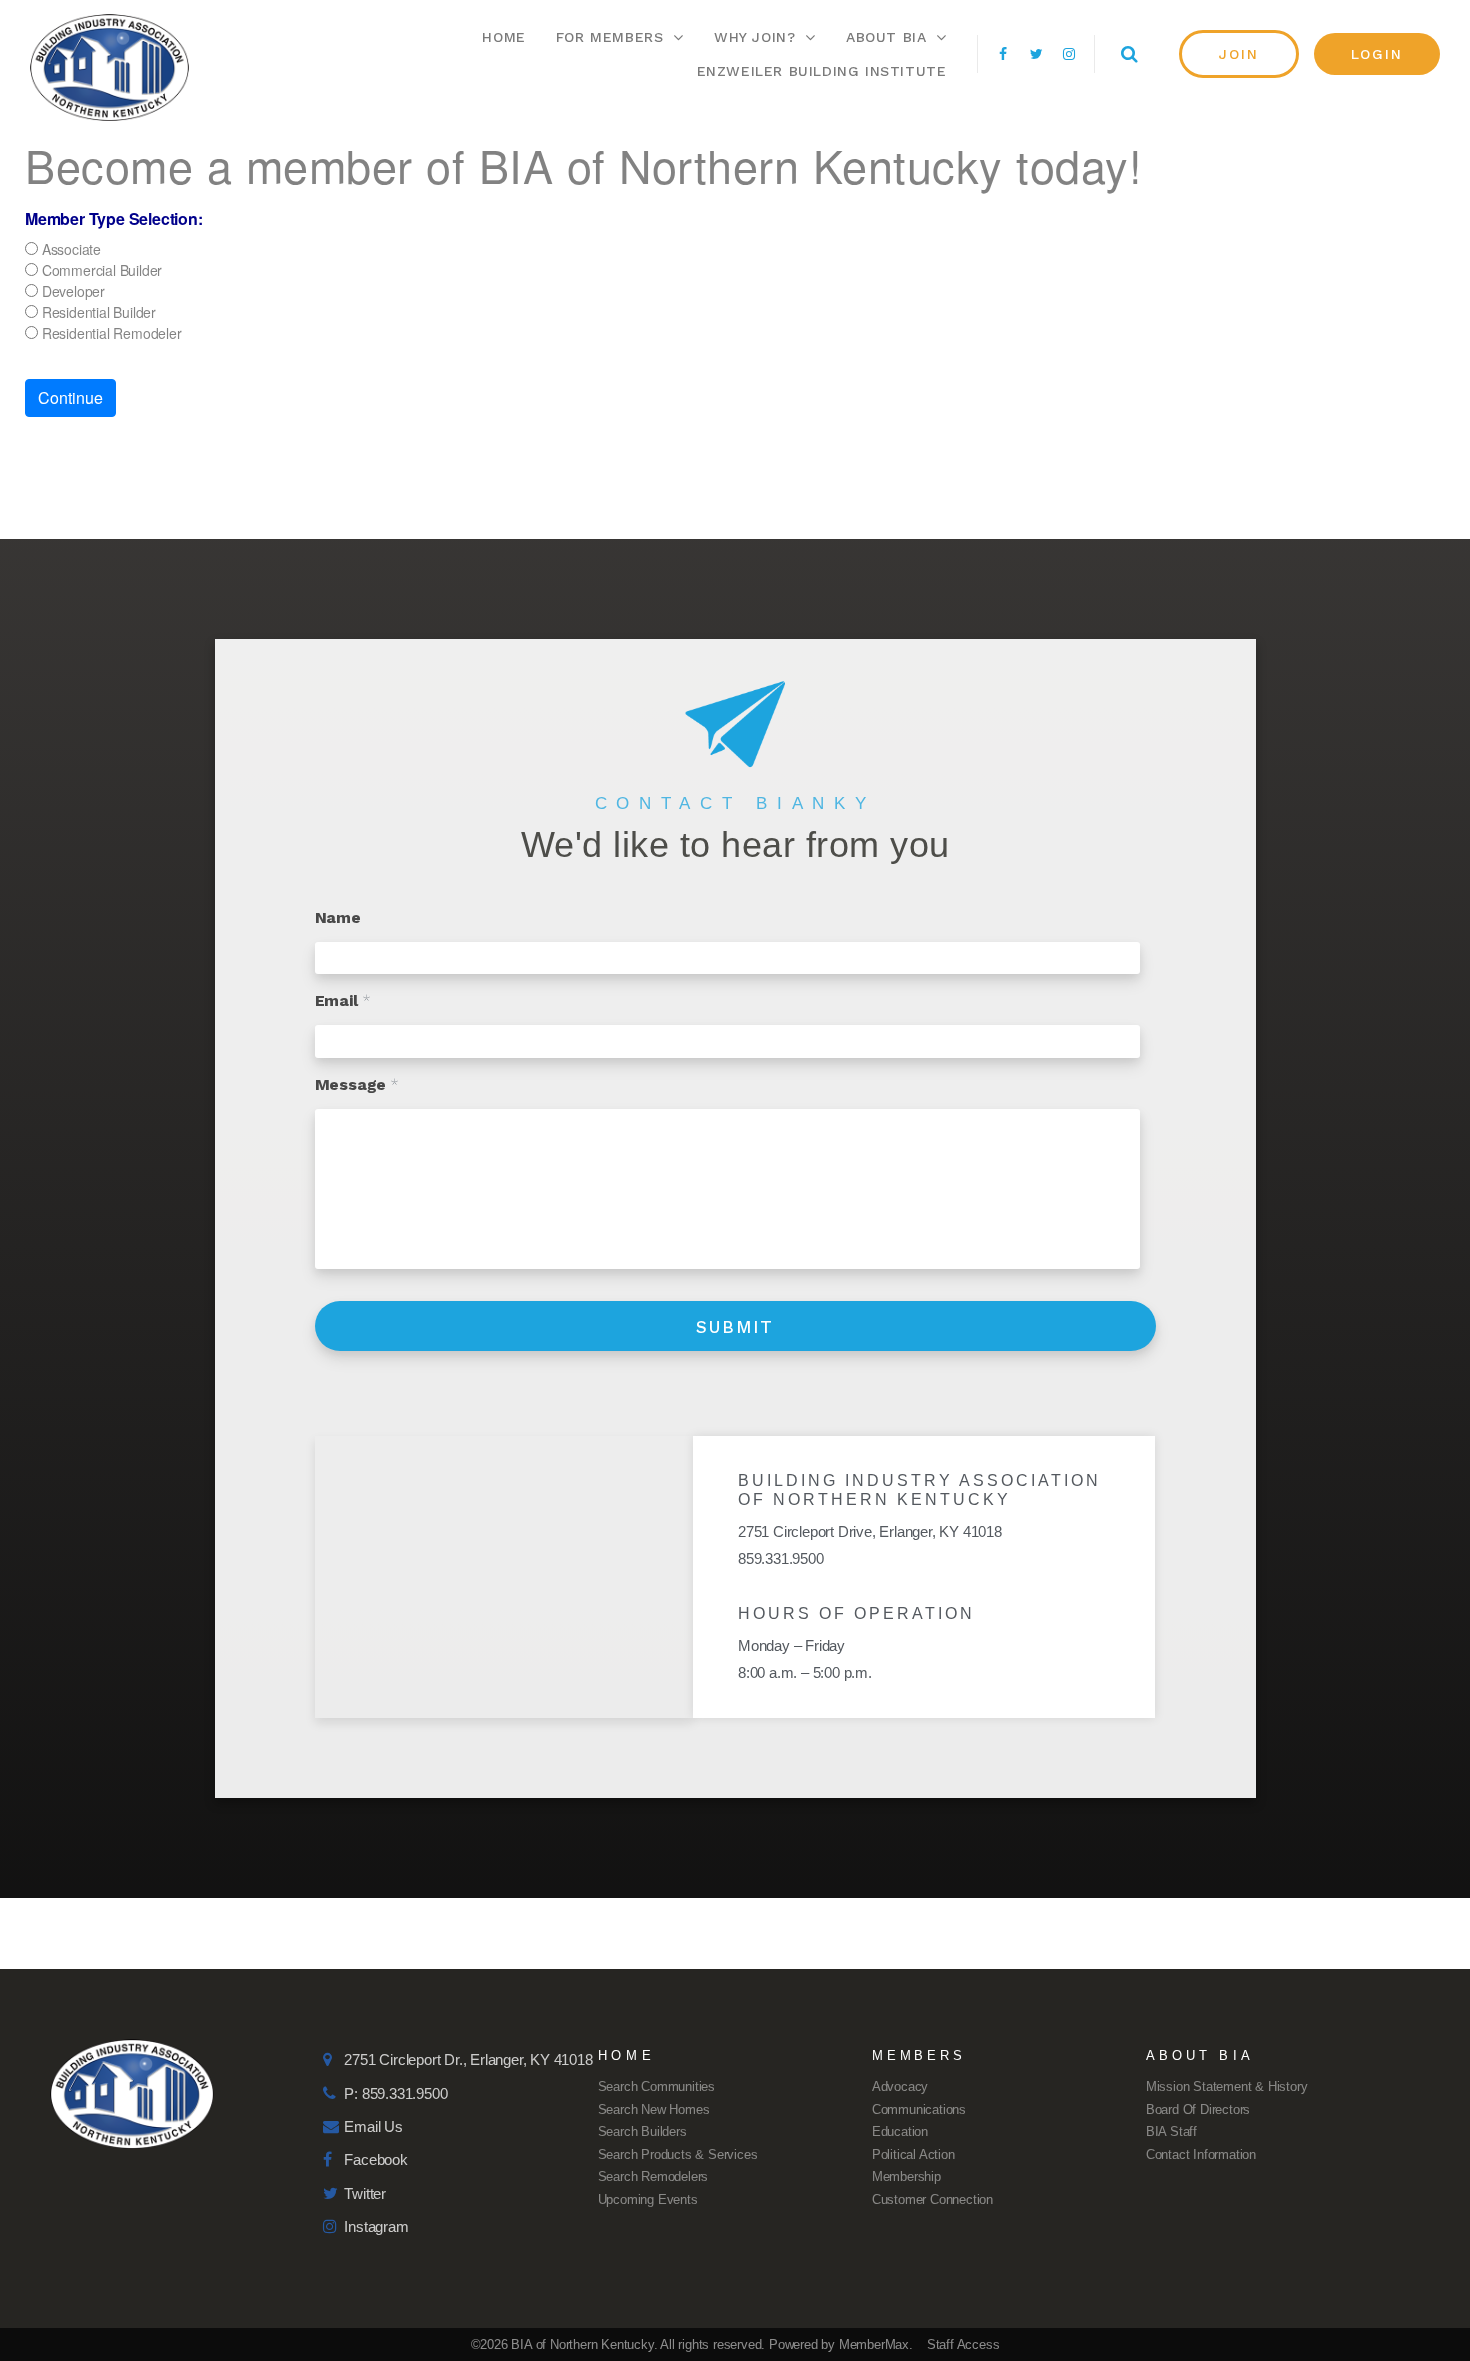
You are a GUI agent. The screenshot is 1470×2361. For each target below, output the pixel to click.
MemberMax (874, 2344)
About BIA (886, 37)
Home (503, 37)
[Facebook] (1003, 54)
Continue (70, 397)
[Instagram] (1069, 54)
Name (338, 917)
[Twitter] (1036, 54)
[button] (1239, 54)
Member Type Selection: (114, 218)
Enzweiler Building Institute (822, 71)
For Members (610, 37)
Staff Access (963, 2344)
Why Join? (754, 37)
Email (343, 1000)
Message (357, 1084)
